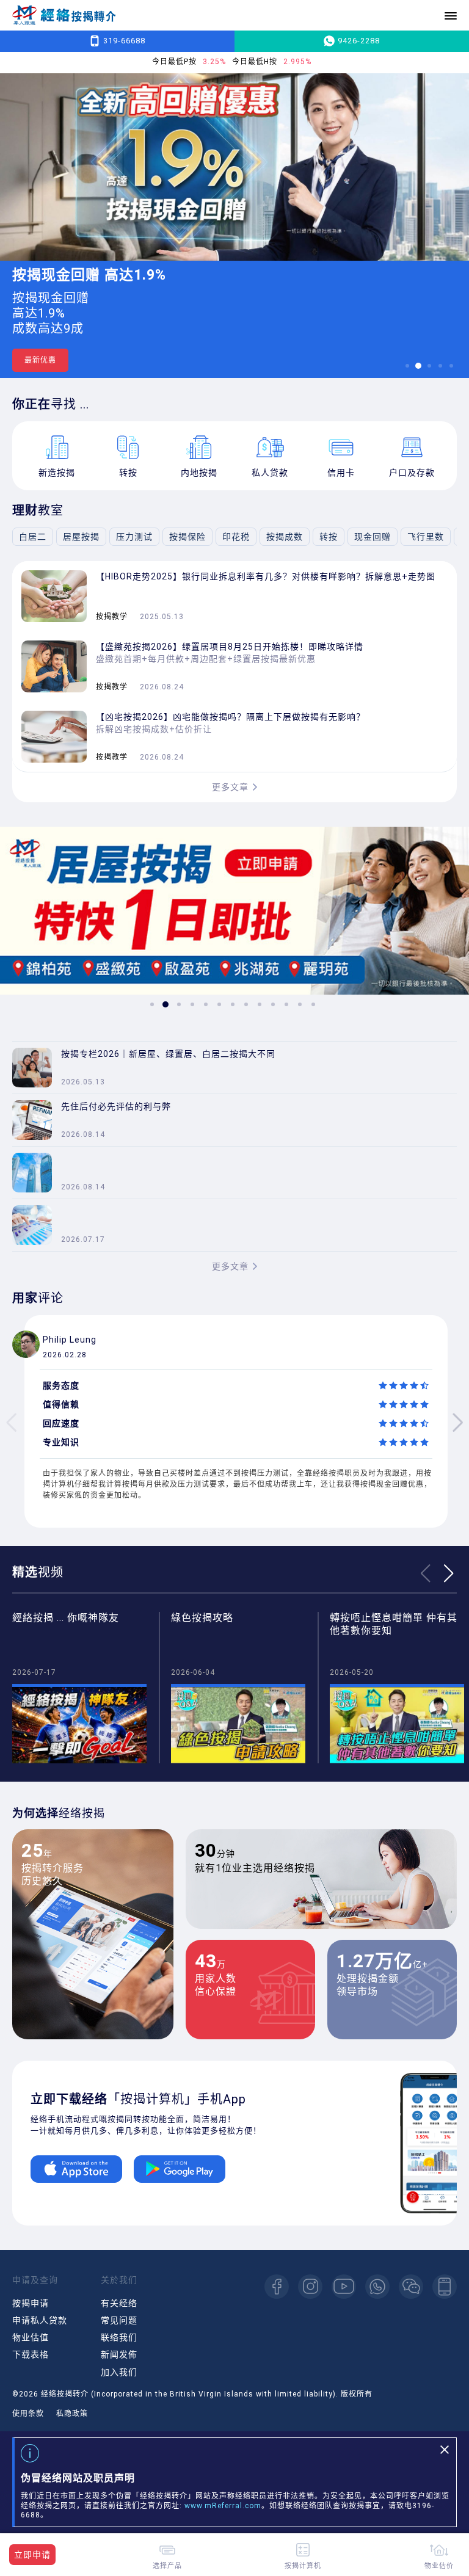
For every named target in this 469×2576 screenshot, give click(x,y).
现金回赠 (373, 537)
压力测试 (134, 537)
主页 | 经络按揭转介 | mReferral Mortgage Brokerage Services (64, 16)
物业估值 (31, 2337)
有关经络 (119, 2303)
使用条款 (28, 2414)
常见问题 (119, 2320)
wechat (411, 2287)
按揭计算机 (303, 2565)
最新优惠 (40, 360)
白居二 (33, 537)
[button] (407, 366)
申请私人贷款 (40, 2320)
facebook (277, 2287)
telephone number (445, 2287)
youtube (344, 2287)
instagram (310, 2287)
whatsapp (377, 2287)
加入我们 (119, 2372)
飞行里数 (426, 537)
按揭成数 (285, 537)
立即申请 (32, 2555)
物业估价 (439, 2565)
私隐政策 (72, 2414)
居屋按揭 (81, 537)
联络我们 (119, 2337)
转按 (329, 537)
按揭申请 (31, 2303)
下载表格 (31, 2354)
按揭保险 (187, 537)
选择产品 (167, 2565)
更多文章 (230, 787)
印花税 (236, 537)
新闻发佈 (119, 2354)
